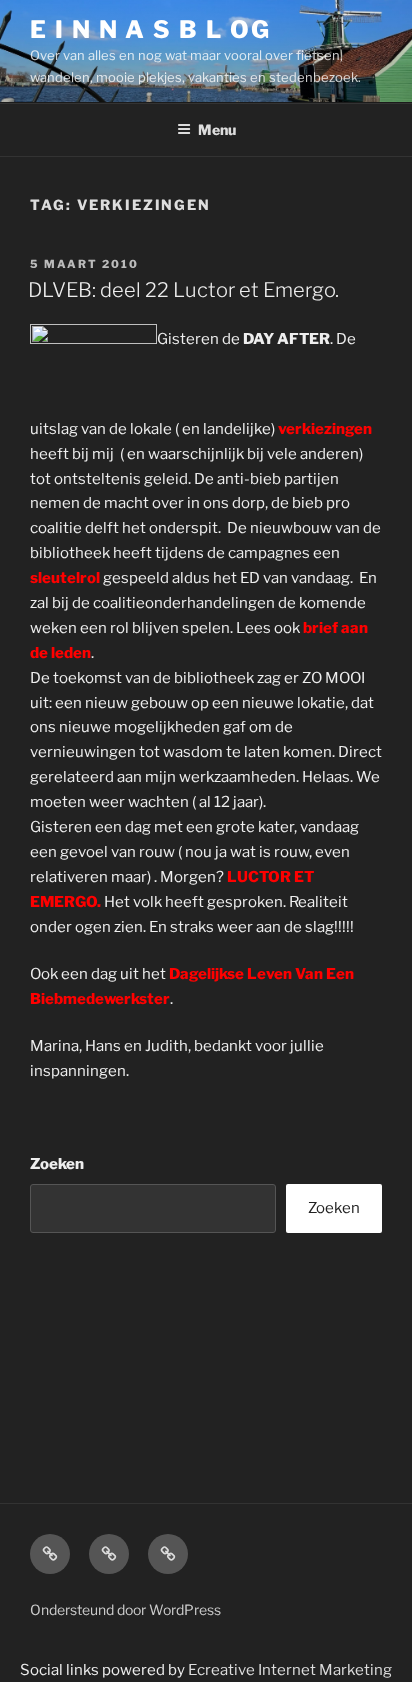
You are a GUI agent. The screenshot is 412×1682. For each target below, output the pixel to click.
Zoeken (57, 1164)
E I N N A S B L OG (150, 29)
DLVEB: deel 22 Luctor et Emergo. (183, 290)
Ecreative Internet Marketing (290, 1670)
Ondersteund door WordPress (125, 1609)
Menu (217, 129)
